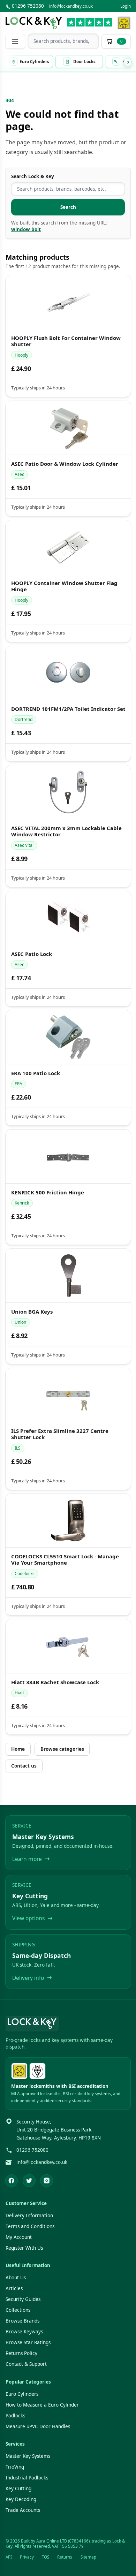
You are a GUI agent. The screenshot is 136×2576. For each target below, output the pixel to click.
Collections (18, 2310)
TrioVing (15, 2467)
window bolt (26, 229)
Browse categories (62, 1749)
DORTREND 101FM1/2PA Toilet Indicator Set (68, 709)
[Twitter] (29, 2181)
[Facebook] (12, 2181)
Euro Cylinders (22, 2394)
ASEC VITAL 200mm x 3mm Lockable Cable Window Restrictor (66, 831)
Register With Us (24, 2248)
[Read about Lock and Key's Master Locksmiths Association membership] (124, 23)
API (9, 2557)
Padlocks (15, 2416)
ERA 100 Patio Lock (35, 1073)
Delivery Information (29, 2216)
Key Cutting (18, 2488)
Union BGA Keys (32, 1311)
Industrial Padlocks (27, 2478)
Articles (14, 2288)
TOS (46, 2557)
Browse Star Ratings (28, 2342)
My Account (19, 2237)
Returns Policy (21, 2353)
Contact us (24, 1766)
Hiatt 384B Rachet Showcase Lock (55, 1682)
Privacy (27, 2557)
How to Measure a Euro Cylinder (42, 2405)
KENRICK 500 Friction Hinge (47, 1192)
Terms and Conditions (30, 2226)
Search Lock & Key (33, 176)
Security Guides (23, 2299)
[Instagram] (47, 2181)
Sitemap (88, 2557)
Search (68, 207)
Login (126, 6)
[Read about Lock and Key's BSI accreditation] (37, 2071)
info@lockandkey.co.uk (71, 6)
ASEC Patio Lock (31, 954)
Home (18, 1749)
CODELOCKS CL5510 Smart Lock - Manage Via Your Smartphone (65, 1560)
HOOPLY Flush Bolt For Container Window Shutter (66, 341)
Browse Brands (22, 2321)
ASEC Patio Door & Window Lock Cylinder (64, 464)
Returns (65, 2557)
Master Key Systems (28, 2456)
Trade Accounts (23, 2510)
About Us (16, 2278)
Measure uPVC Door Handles (38, 2426)
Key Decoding (21, 2499)
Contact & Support (26, 2364)
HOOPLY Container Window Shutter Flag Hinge (64, 586)
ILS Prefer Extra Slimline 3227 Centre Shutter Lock (59, 1434)
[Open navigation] (15, 41)
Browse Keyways (24, 2332)
